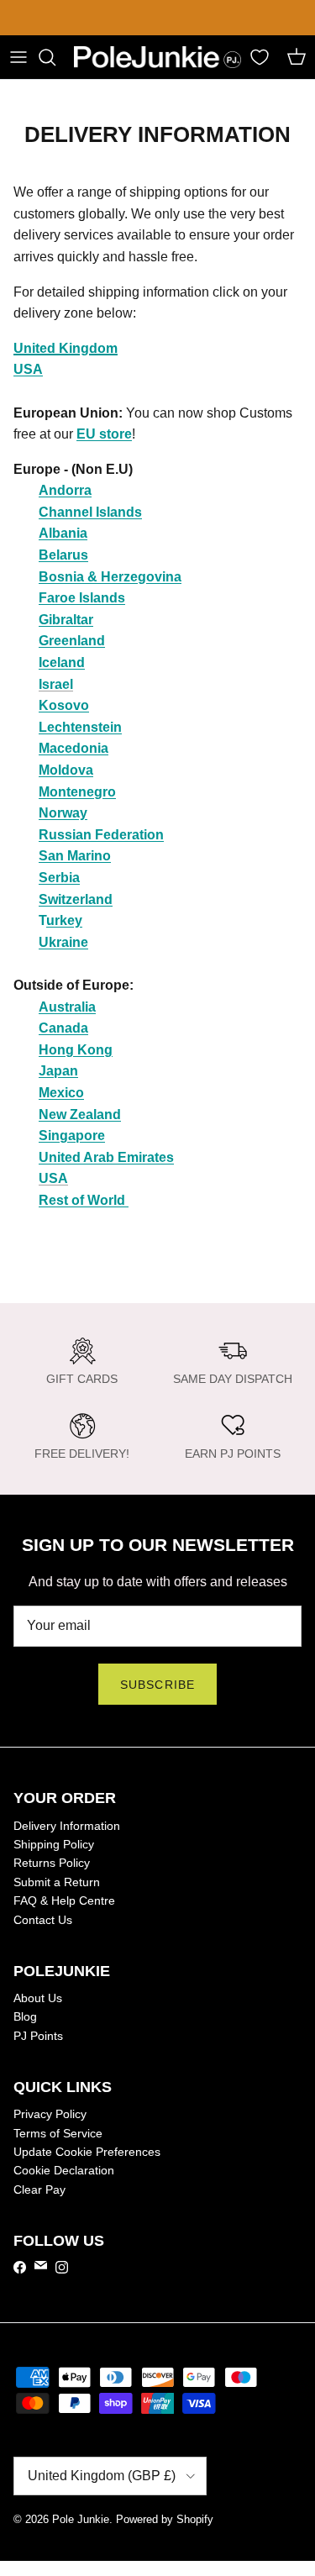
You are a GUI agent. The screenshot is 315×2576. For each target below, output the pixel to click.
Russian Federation (101, 835)
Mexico (61, 1093)
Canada (63, 1028)
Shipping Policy (54, 1844)
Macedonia (73, 748)
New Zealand (80, 1115)
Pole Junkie (81, 2519)
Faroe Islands (82, 598)
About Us (38, 1998)
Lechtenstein (80, 727)
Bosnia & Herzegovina (110, 577)
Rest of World (84, 1200)
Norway (63, 813)
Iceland (62, 662)
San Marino (75, 856)
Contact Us (43, 1920)
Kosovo (64, 705)
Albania (63, 533)
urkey (64, 920)
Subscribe (157, 1685)
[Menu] (18, 57)
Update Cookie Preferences (87, 2152)
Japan (58, 1071)
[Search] (55, 57)
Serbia (59, 878)
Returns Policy (52, 1863)
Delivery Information (67, 1826)
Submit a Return (57, 1882)
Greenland (72, 641)
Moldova (66, 770)
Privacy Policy (50, 2114)
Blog (25, 2016)
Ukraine (63, 942)
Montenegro (77, 792)
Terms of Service (58, 2133)
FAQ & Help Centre (64, 1900)
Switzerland (76, 899)
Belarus (63, 555)
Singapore (72, 1136)
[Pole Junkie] (157, 58)
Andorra (65, 490)
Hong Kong (76, 1050)
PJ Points (38, 2036)
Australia (67, 1007)
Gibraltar (66, 620)
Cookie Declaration (64, 2170)
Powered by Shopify (165, 2519)
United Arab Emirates (106, 1157)
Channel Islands (90, 512)
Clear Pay (39, 2190)
